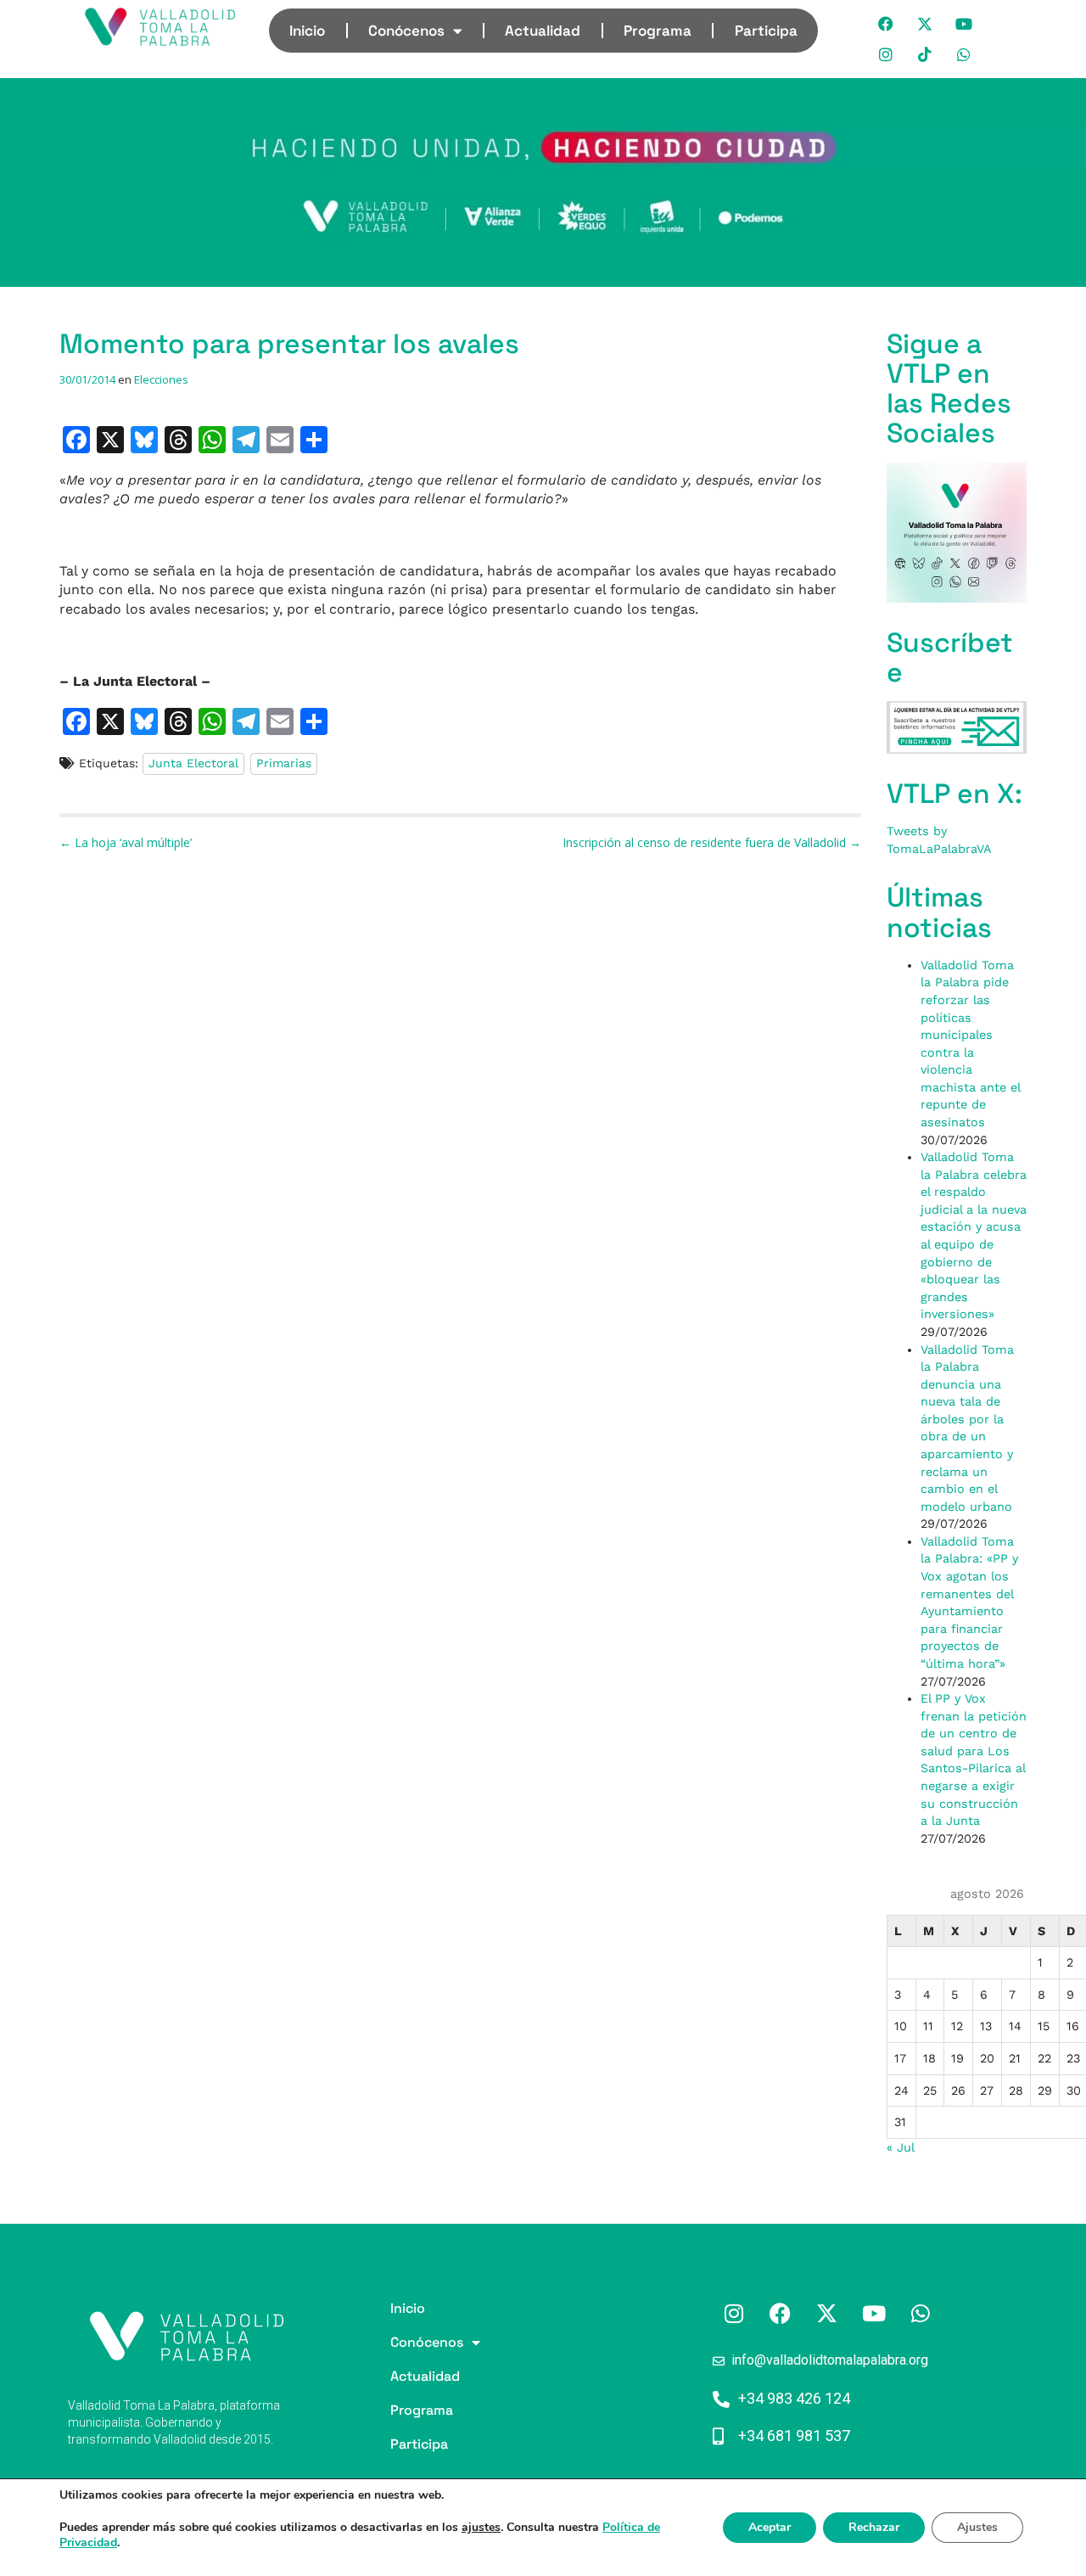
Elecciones (161, 379)
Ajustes (977, 2527)
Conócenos (406, 31)
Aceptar (770, 2527)
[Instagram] (887, 54)
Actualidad (543, 31)
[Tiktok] (926, 54)
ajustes (481, 2528)
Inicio (307, 31)
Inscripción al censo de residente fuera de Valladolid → (712, 842)
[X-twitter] (926, 24)
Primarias (284, 763)
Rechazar (874, 2527)
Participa (766, 31)
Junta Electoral (193, 763)
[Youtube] (965, 24)
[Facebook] (887, 24)
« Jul (900, 2147)
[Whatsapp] (965, 54)
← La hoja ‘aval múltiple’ (126, 842)
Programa (658, 31)
